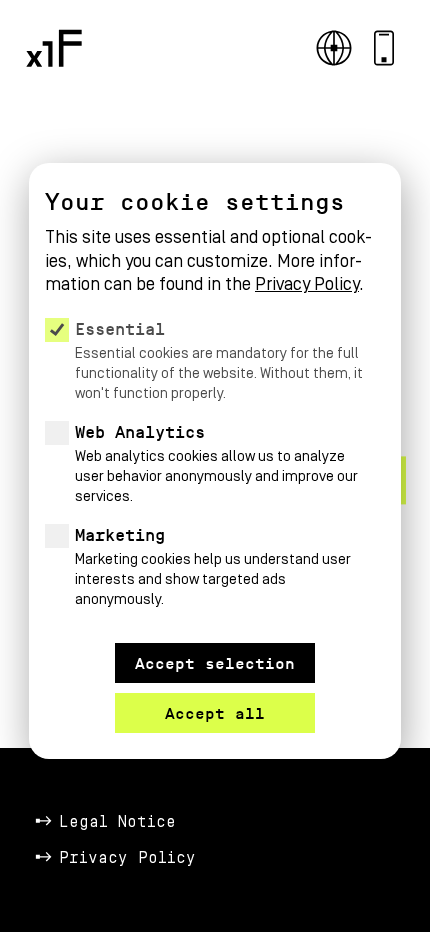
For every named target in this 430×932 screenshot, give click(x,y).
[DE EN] (334, 48)
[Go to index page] (54, 48)
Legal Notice (117, 822)
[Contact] (384, 48)
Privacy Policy (127, 858)
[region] (215, 406)
